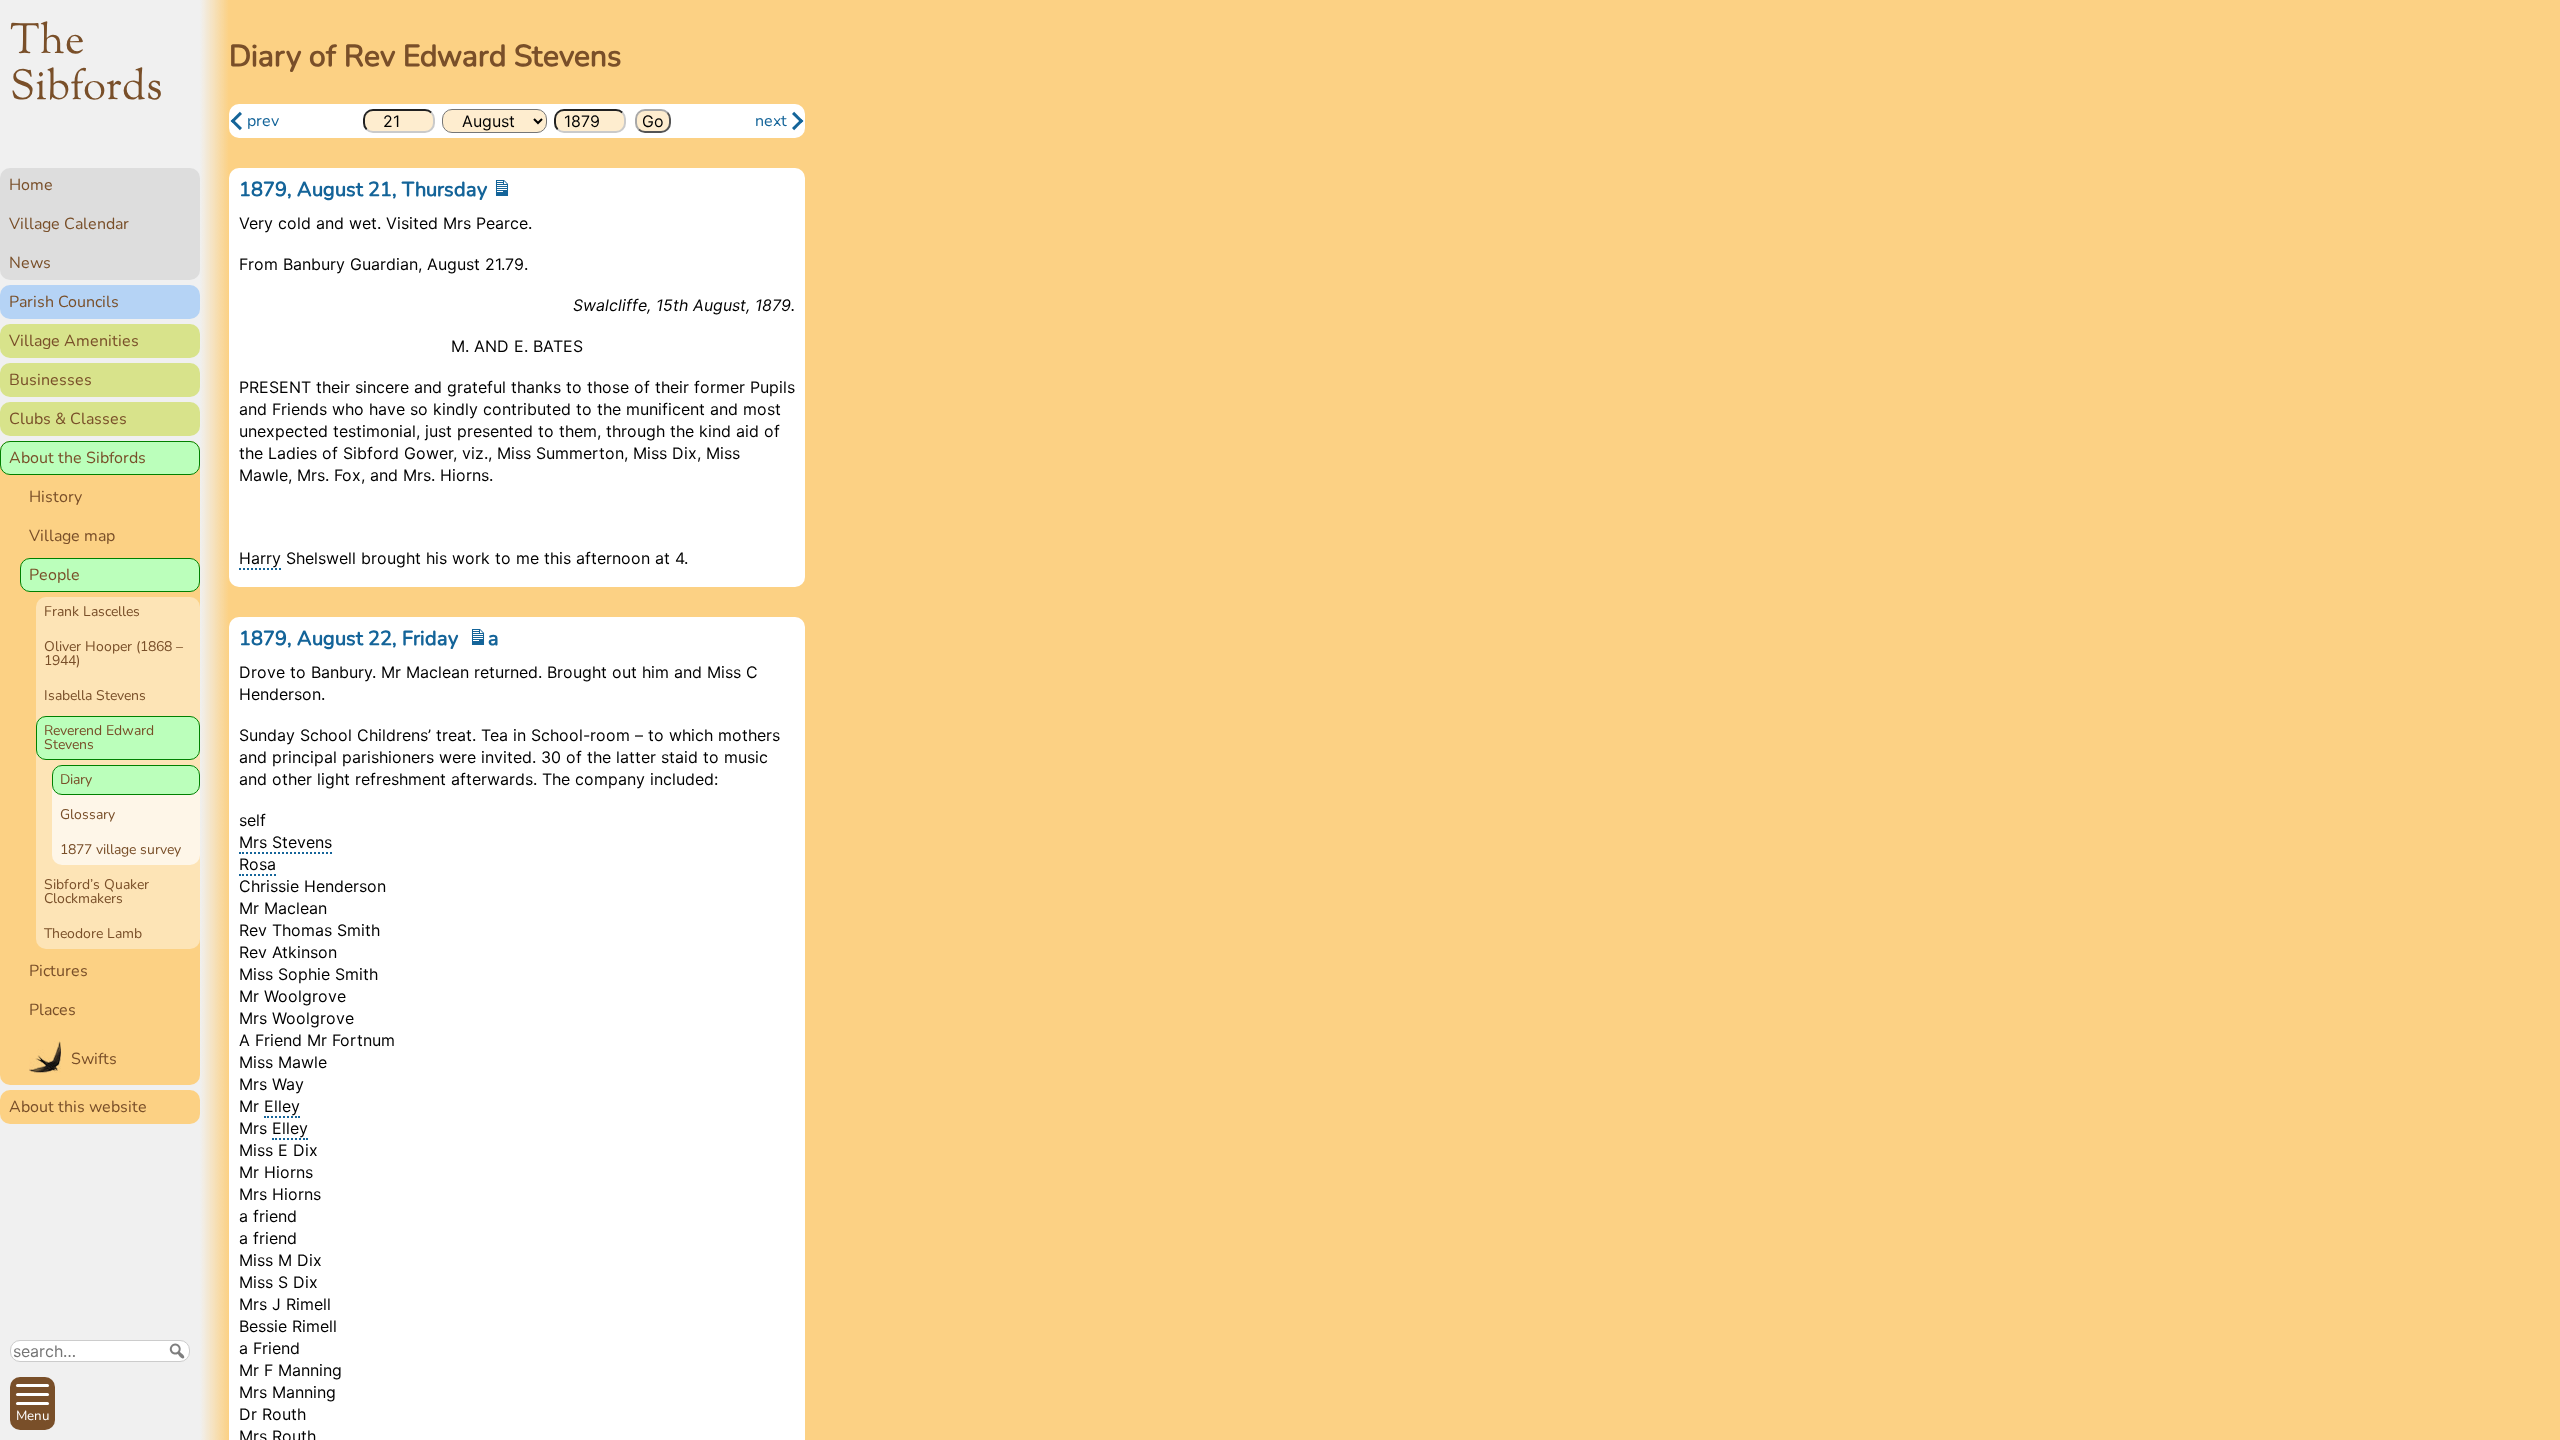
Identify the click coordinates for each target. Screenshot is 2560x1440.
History (55, 497)
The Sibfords (86, 66)
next (771, 121)
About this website (78, 1107)
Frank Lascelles (92, 611)
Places (52, 1010)
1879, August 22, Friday (351, 638)
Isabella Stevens (95, 695)
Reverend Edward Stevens (99, 737)
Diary (76, 779)
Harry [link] (260, 558)
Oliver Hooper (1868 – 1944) (113, 653)
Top (175, 1416)
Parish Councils (64, 302)
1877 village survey (120, 849)
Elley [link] (282, 1106)
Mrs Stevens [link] (285, 842)
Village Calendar (69, 224)
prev (263, 121)
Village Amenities (74, 341)
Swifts (94, 1059)
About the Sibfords (77, 458)
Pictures (58, 971)
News (30, 263)
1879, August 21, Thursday (365, 189)
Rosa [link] (257, 864)
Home (31, 185)
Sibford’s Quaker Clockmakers (96, 891)
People (54, 575)
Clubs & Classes (68, 419)
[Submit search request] (177, 1351)
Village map (72, 536)
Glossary (87, 814)
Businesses (50, 380)
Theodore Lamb (93, 933)
